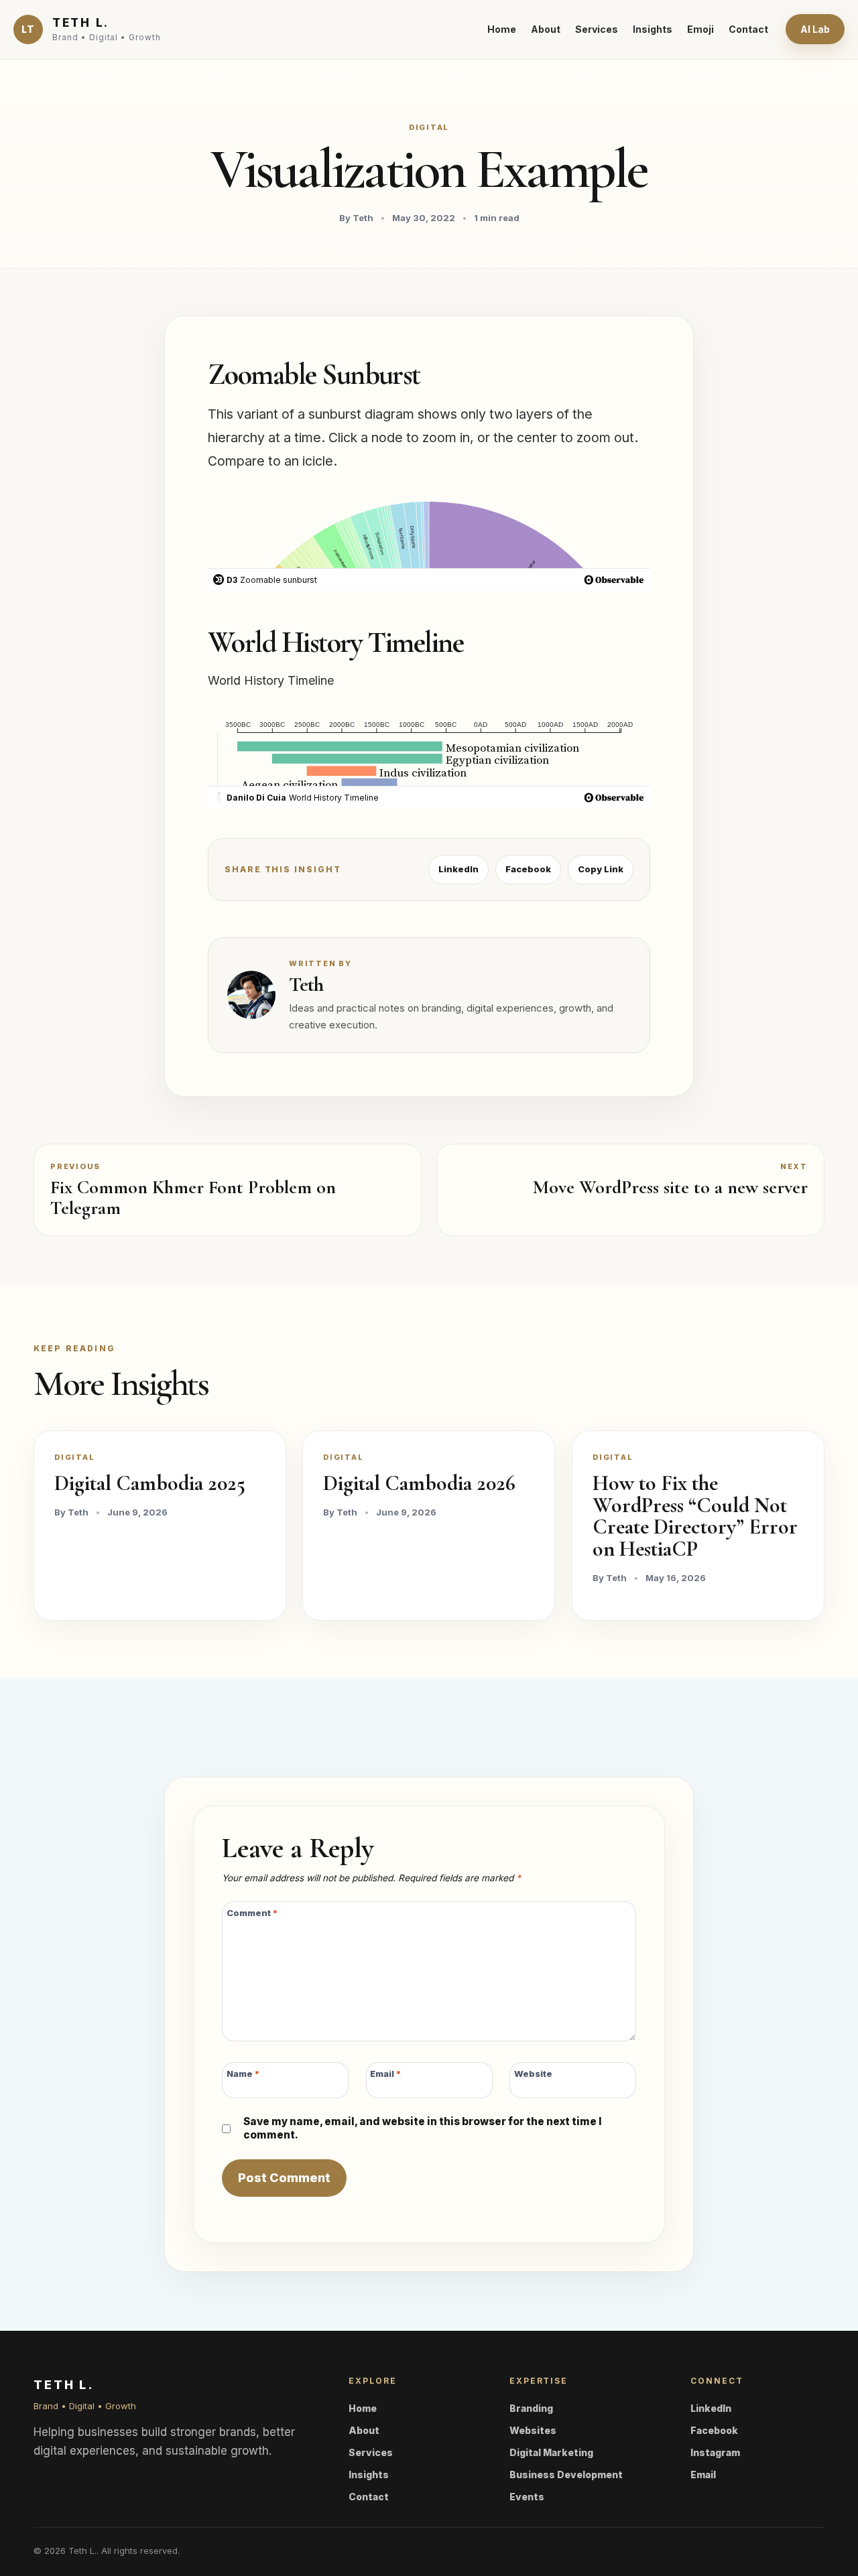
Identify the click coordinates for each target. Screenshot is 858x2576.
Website (533, 2073)
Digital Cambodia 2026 (419, 1483)
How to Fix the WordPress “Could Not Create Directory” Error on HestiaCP (695, 1516)
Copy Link (601, 869)
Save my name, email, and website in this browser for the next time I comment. (423, 2128)
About (546, 29)
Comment (252, 1913)
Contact (748, 29)
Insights (653, 29)
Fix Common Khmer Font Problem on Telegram (193, 1198)
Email (386, 2073)
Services (597, 29)
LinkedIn (458, 869)
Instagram (715, 2452)
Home (502, 29)
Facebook (528, 869)
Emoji (700, 29)
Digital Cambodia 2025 (150, 1483)
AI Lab (815, 29)
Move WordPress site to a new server (670, 1187)
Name (243, 2073)
